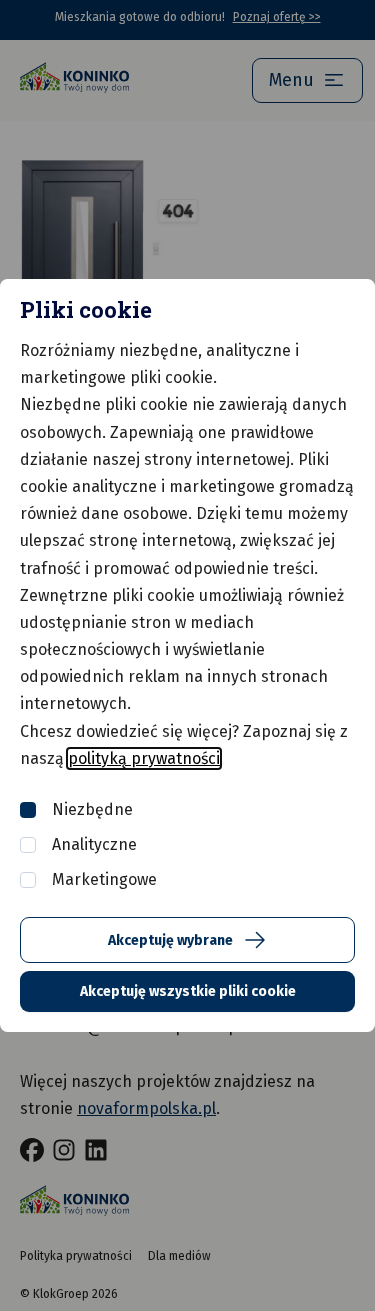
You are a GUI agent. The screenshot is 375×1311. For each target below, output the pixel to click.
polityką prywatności (144, 758)
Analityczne (94, 844)
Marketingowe (104, 879)
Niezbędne (92, 809)
